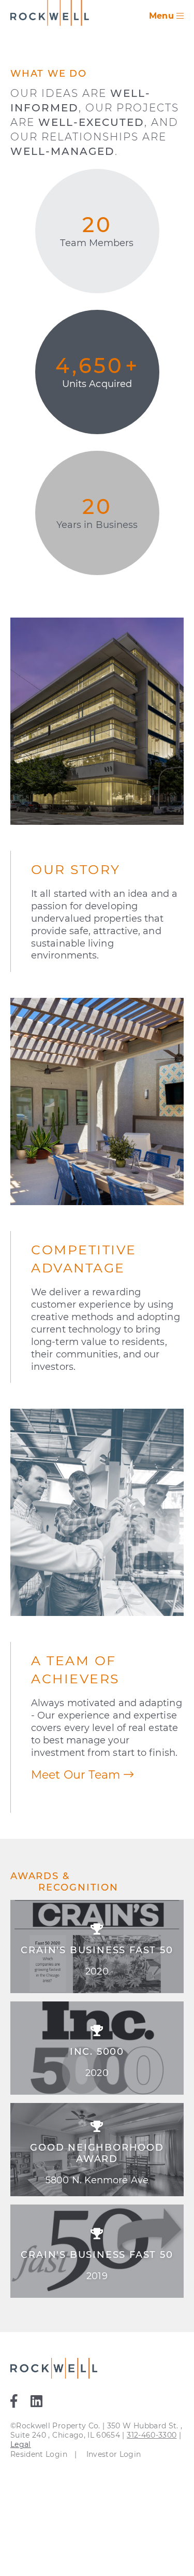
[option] (97, 2103)
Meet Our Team (77, 1775)
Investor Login (114, 2454)
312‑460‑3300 (152, 2435)
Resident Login (39, 2454)
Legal (21, 2444)
